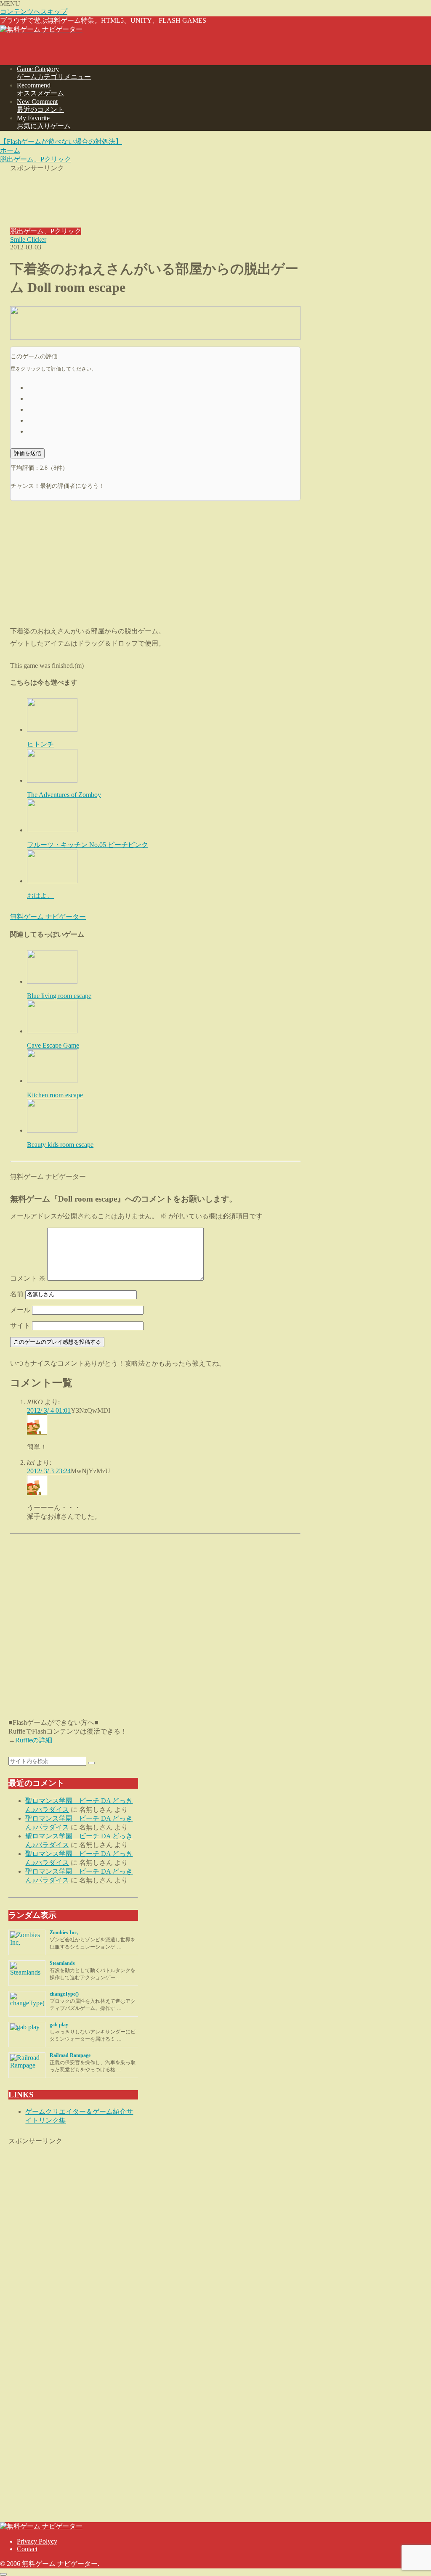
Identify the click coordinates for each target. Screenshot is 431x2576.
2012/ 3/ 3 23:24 (49, 1471)
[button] (91, 1763)
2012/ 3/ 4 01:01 (49, 1410)
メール (20, 1310)
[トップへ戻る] (3, 2574)
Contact (27, 2549)
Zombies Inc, (64, 1933)
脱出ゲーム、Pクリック (46, 231)
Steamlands (62, 1963)
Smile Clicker (28, 240)
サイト (20, 1325)
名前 (17, 1294)
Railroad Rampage (70, 2055)
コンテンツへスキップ (34, 12)
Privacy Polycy (37, 2541)
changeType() (64, 1994)
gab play (59, 2025)
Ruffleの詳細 (34, 1740)
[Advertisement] (155, 194)
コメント (28, 1278)
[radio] (164, 387)
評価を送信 (28, 453)
